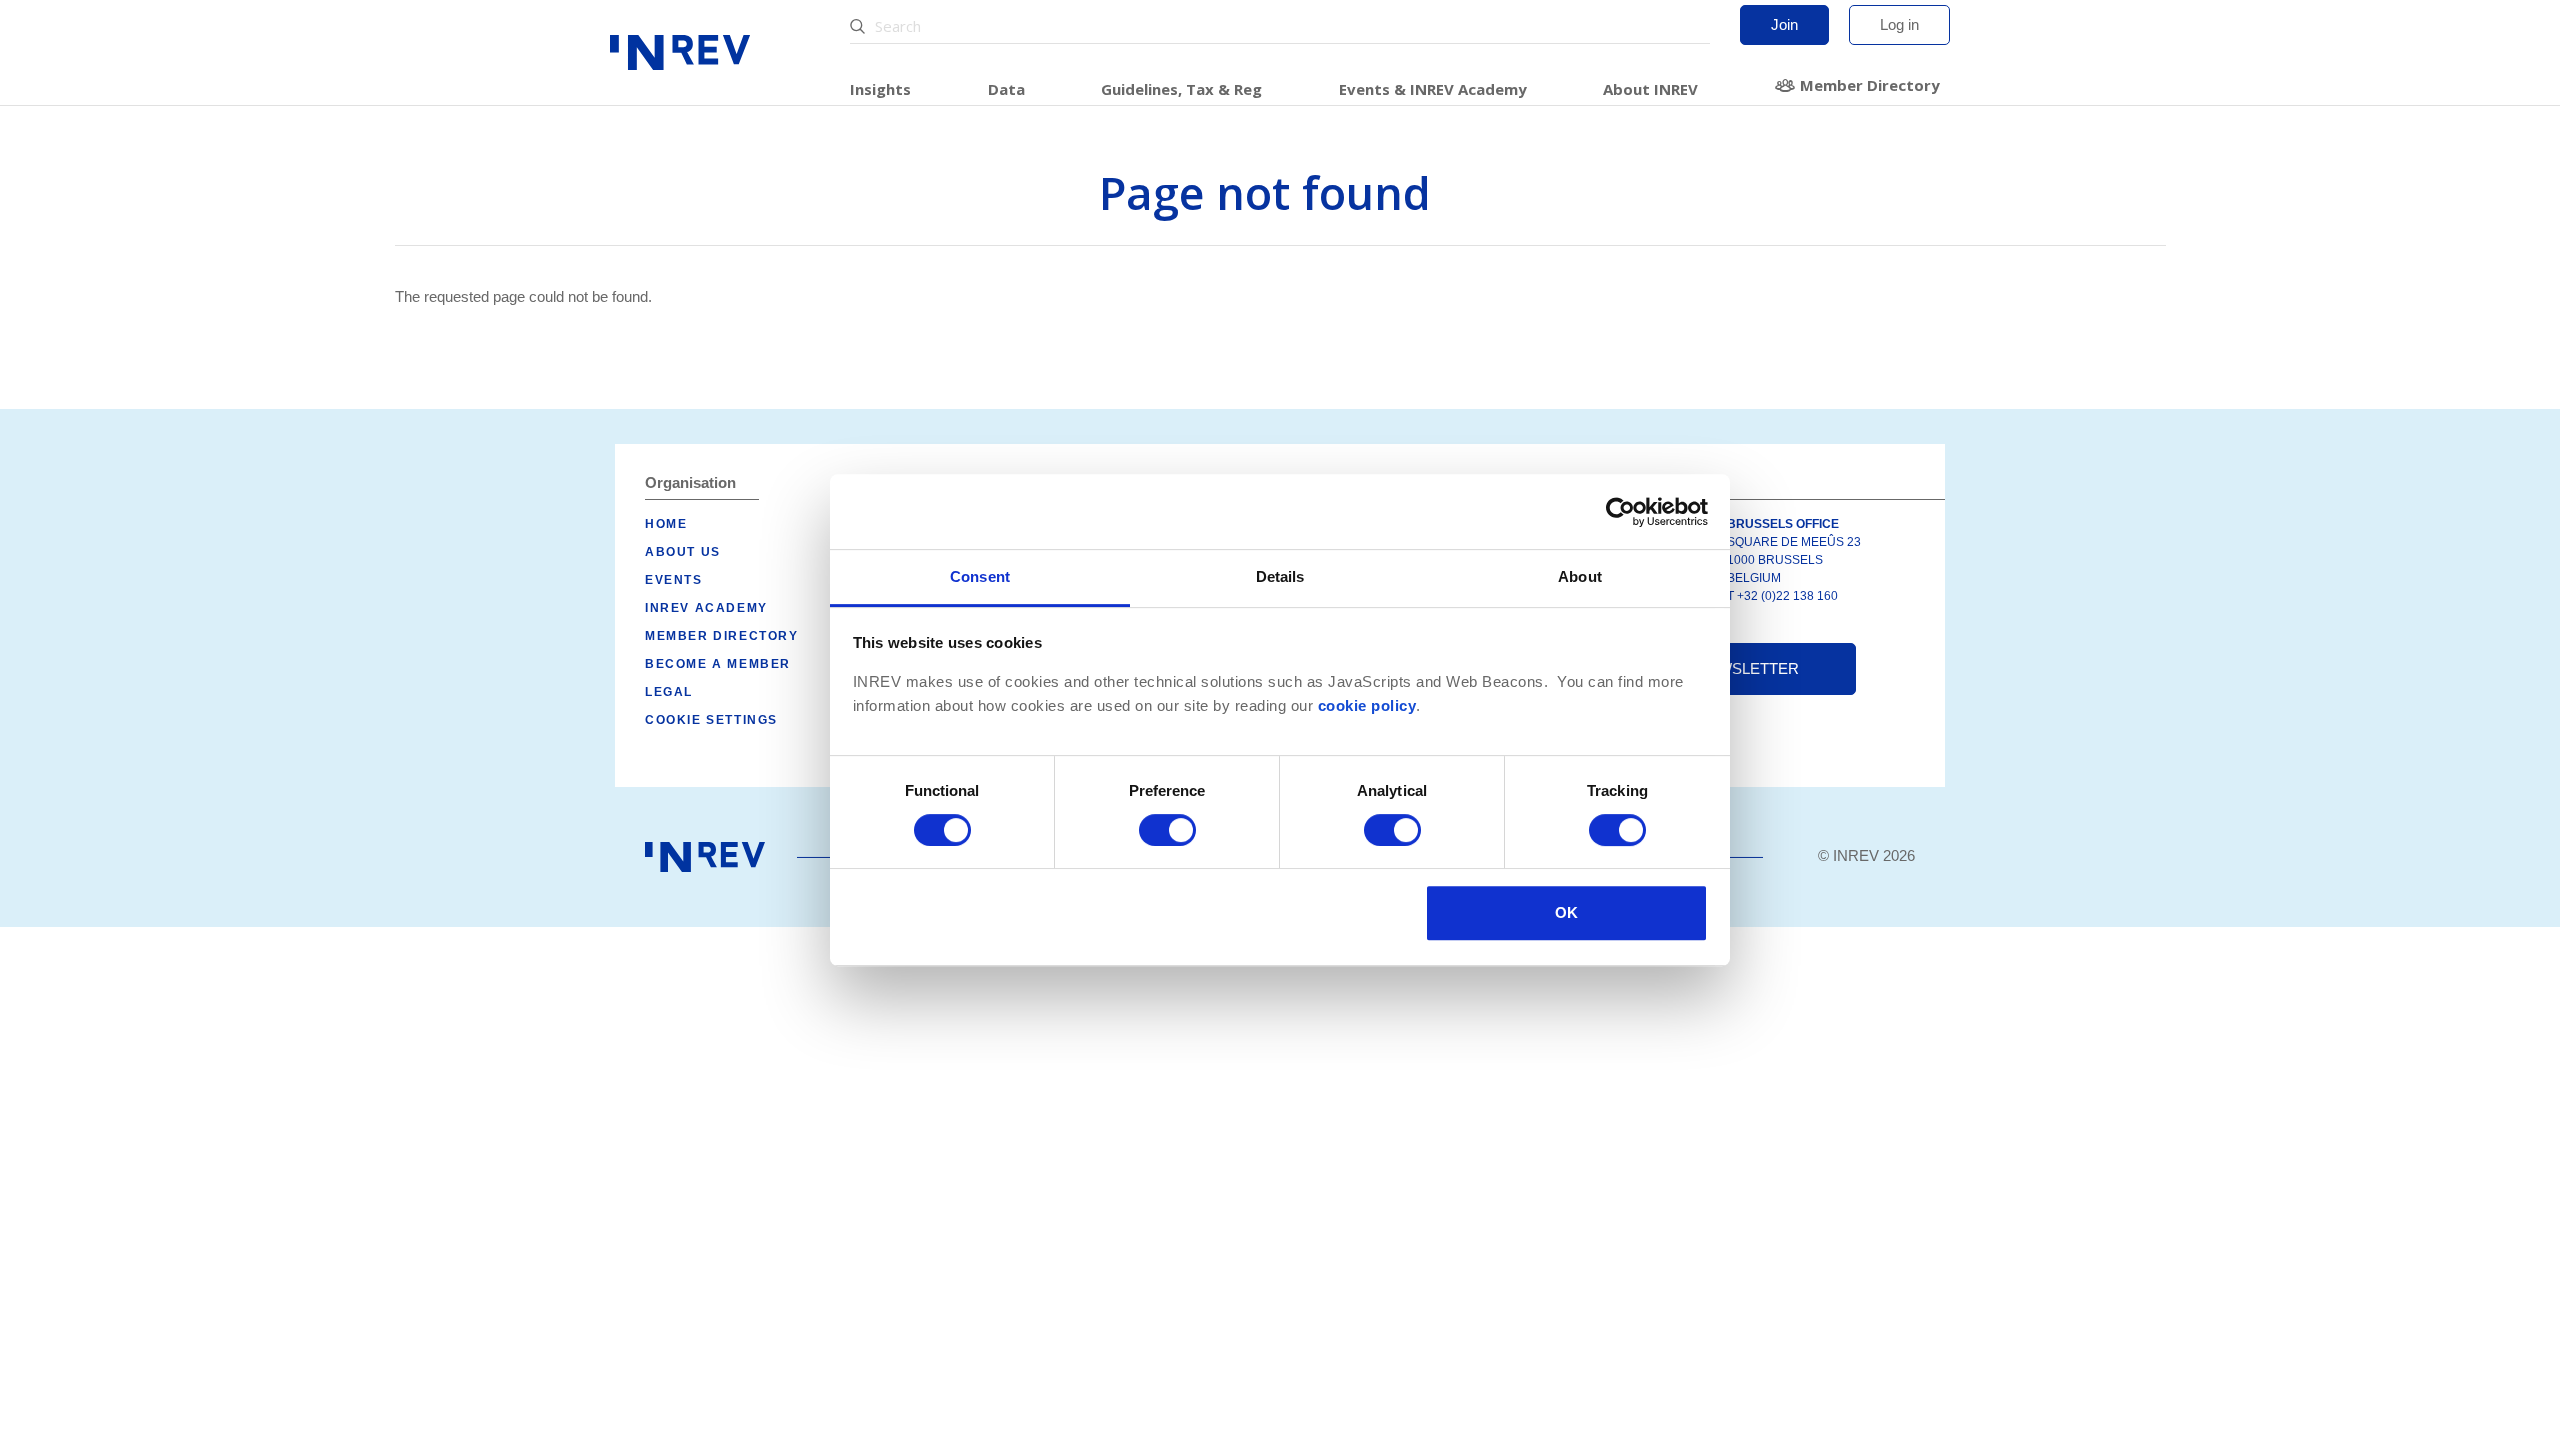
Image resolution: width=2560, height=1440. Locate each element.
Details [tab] (1280, 576)
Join (1784, 24)
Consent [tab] (980, 576)
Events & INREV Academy (1433, 89)
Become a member (718, 664)
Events (674, 580)
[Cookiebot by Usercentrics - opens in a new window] (1620, 512)
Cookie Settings (711, 720)
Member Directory (1870, 85)
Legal (669, 692)
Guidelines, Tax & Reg (1181, 89)
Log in (1899, 24)
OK (1566, 912)
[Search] (860, 26)
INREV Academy (706, 608)
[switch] (1167, 830)
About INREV (1650, 89)
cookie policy (1367, 706)
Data (1006, 89)
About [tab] (1580, 576)
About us (683, 552)
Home (666, 524)
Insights (880, 89)
